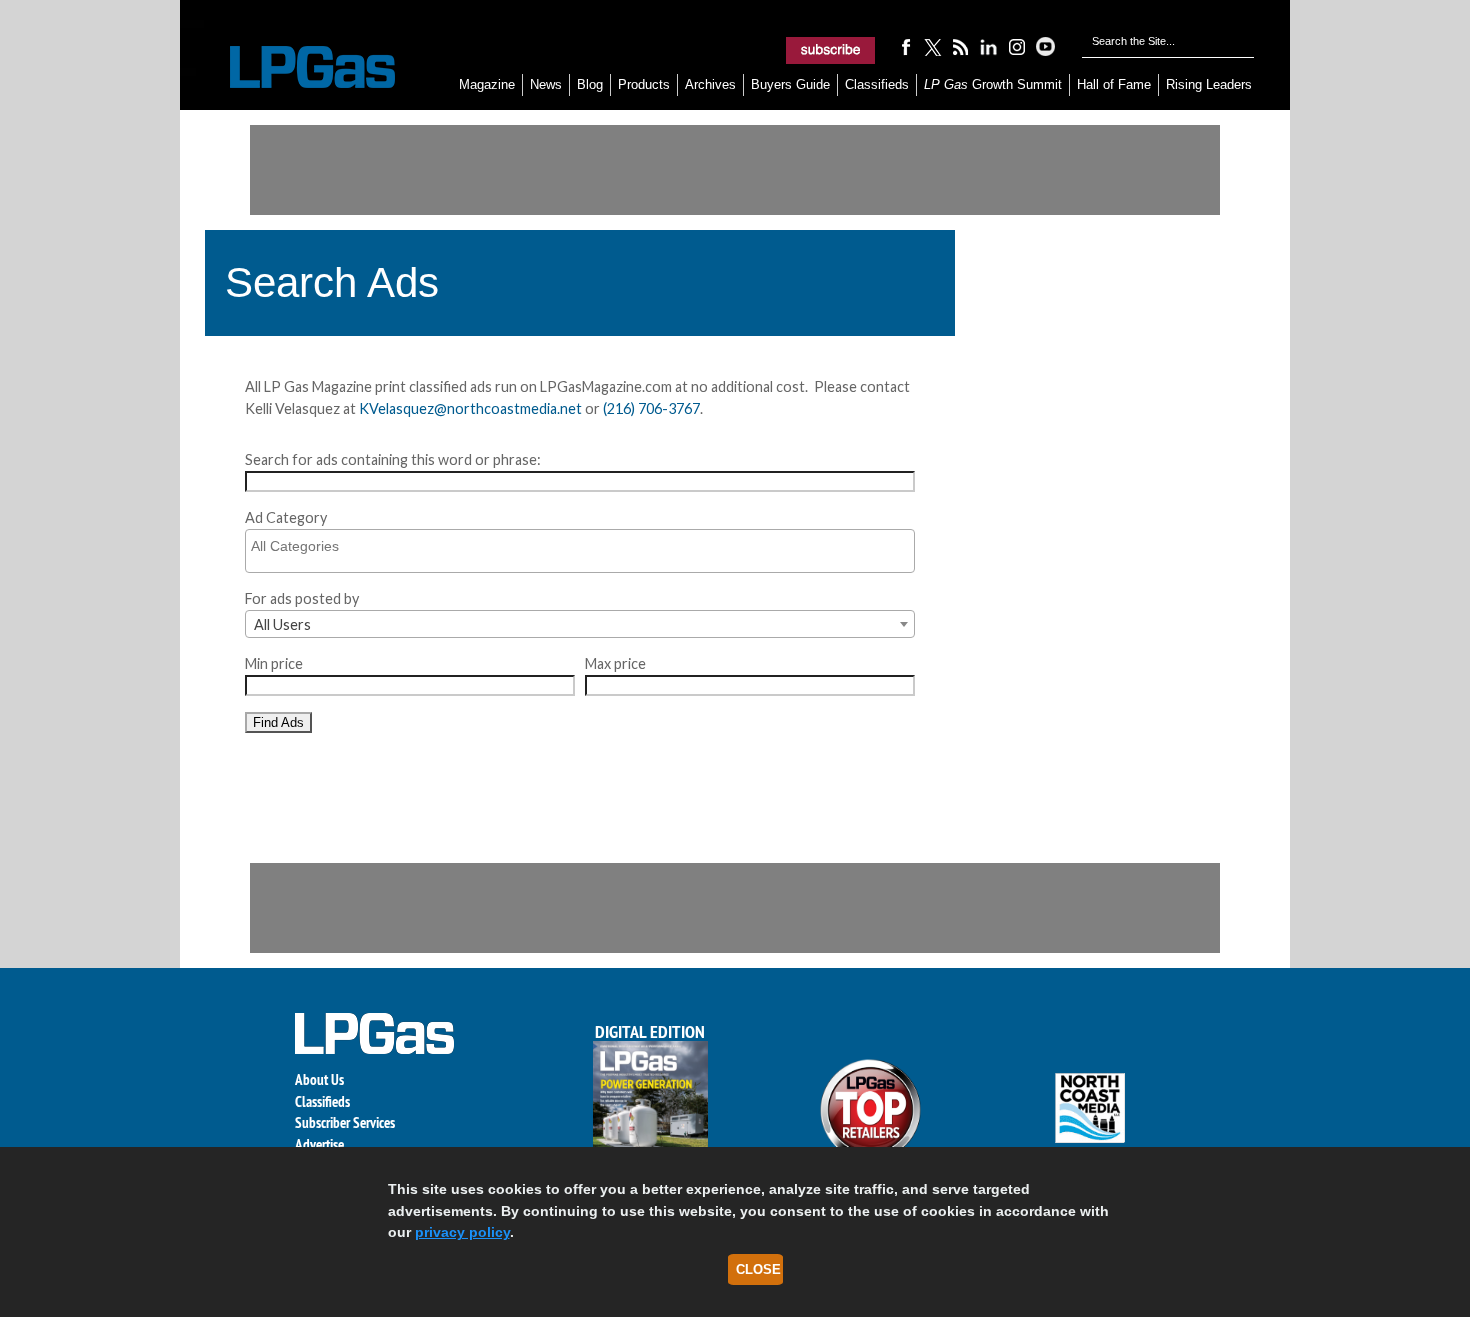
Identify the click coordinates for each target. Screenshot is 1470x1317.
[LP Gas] (295, 67)
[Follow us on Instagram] (1017, 46)
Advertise (319, 1144)
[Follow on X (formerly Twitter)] (933, 46)
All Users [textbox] (282, 624)
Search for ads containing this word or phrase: (393, 459)
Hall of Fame (1114, 84)
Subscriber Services (345, 1122)
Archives (710, 84)
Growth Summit (993, 84)
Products (644, 84)
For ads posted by (302, 598)
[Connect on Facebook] (905, 46)
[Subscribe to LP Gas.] (831, 50)
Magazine (487, 84)
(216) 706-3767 (651, 408)
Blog (590, 84)
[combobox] (580, 624)
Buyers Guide (790, 84)
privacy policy (462, 1232)
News (546, 84)
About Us (319, 1079)
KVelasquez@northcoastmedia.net (470, 408)
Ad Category (286, 517)
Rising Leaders (1209, 84)
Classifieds (877, 84)
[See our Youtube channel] (1045, 46)
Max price (615, 663)
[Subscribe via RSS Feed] (961, 46)
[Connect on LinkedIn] (989, 46)
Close (758, 1269)
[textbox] (585, 546)
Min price (274, 663)
